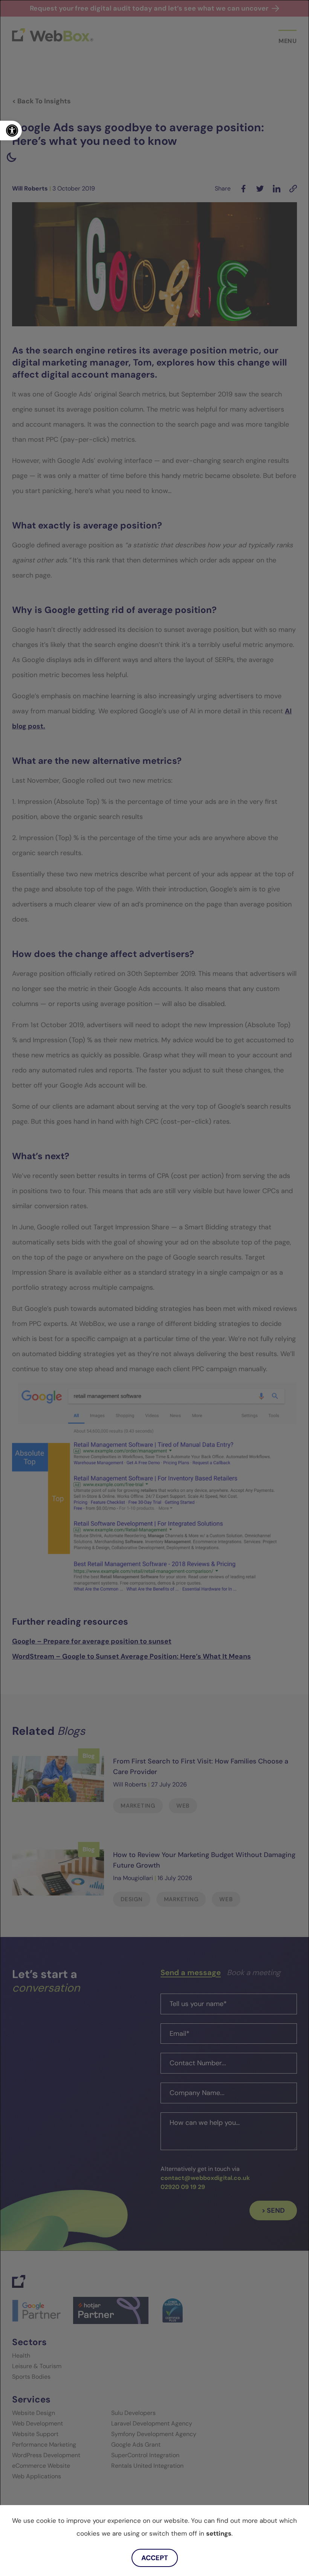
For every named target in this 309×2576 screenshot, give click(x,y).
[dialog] (154, 1288)
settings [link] (219, 2533)
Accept (155, 2558)
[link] (11, 131)
